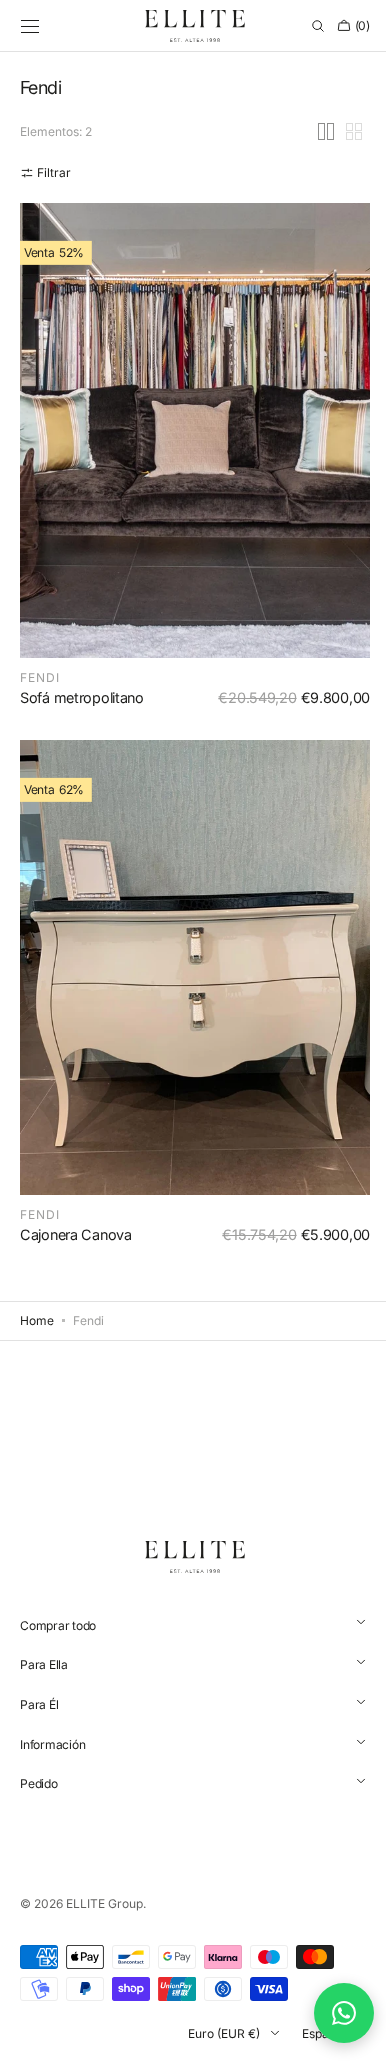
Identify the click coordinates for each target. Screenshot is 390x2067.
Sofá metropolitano (82, 717)
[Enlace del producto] (187, 490)
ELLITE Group (104, 1903)
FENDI (40, 697)
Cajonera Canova (76, 1234)
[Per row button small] (339, 170)
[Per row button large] (311, 170)
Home (37, 1320)
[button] (30, 26)
